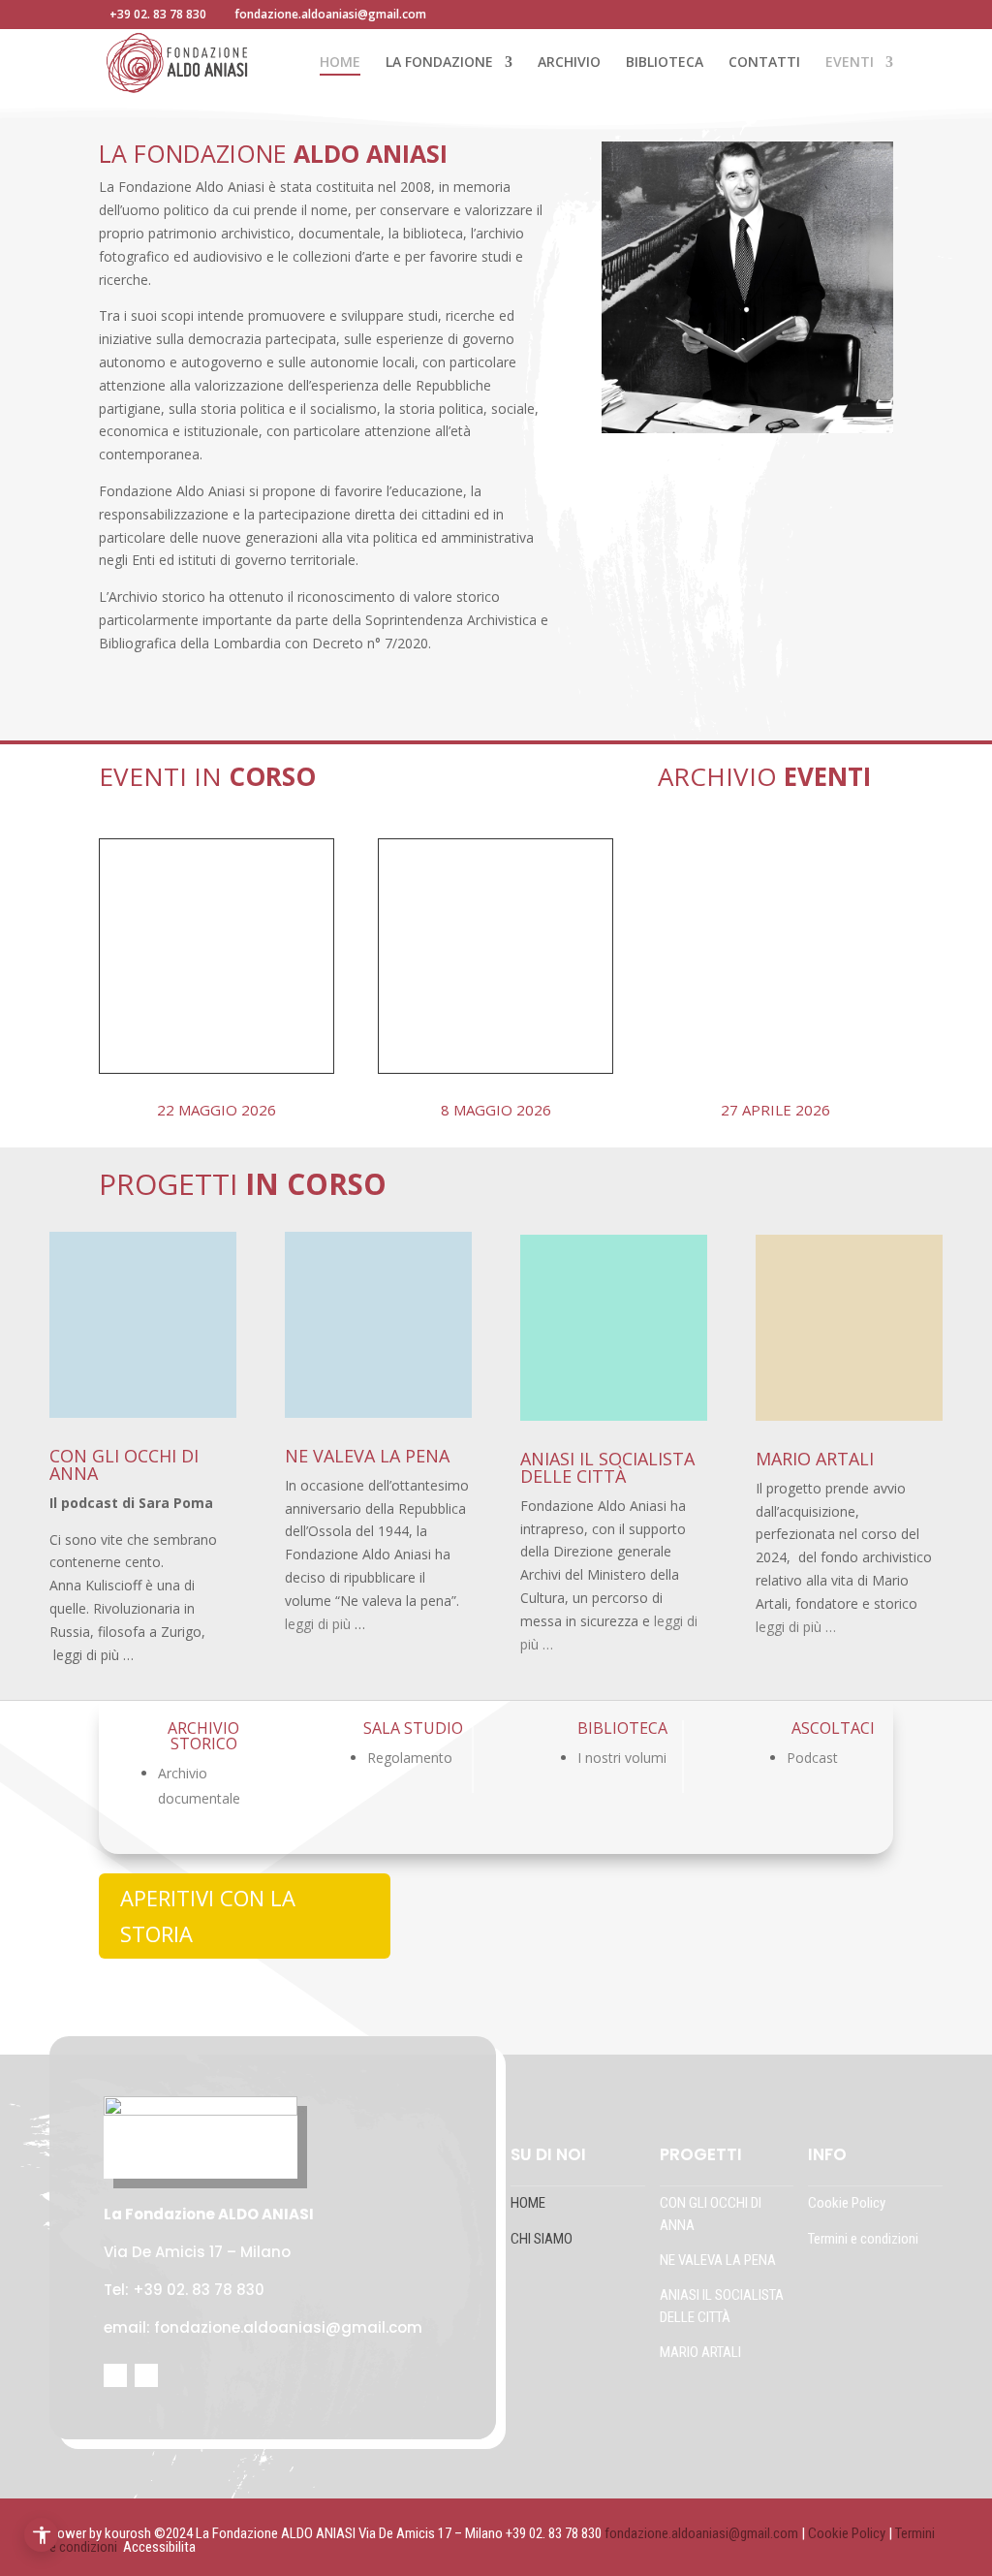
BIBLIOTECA (665, 63)
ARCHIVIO (569, 63)
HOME (340, 63)
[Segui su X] (146, 2375)
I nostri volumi (622, 1758)
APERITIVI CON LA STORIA (208, 1916)
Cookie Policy (848, 2203)
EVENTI (850, 63)
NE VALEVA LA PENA (718, 2260)
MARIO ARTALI (700, 2352)
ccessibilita (164, 2547)
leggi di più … (796, 1627)
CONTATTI (764, 63)
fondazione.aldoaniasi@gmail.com (701, 2533)
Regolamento (410, 1758)
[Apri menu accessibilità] (41, 2535)
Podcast (812, 1758)
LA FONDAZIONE (439, 63)
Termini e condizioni (863, 2239)
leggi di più (318, 1624)
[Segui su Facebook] (115, 2375)
